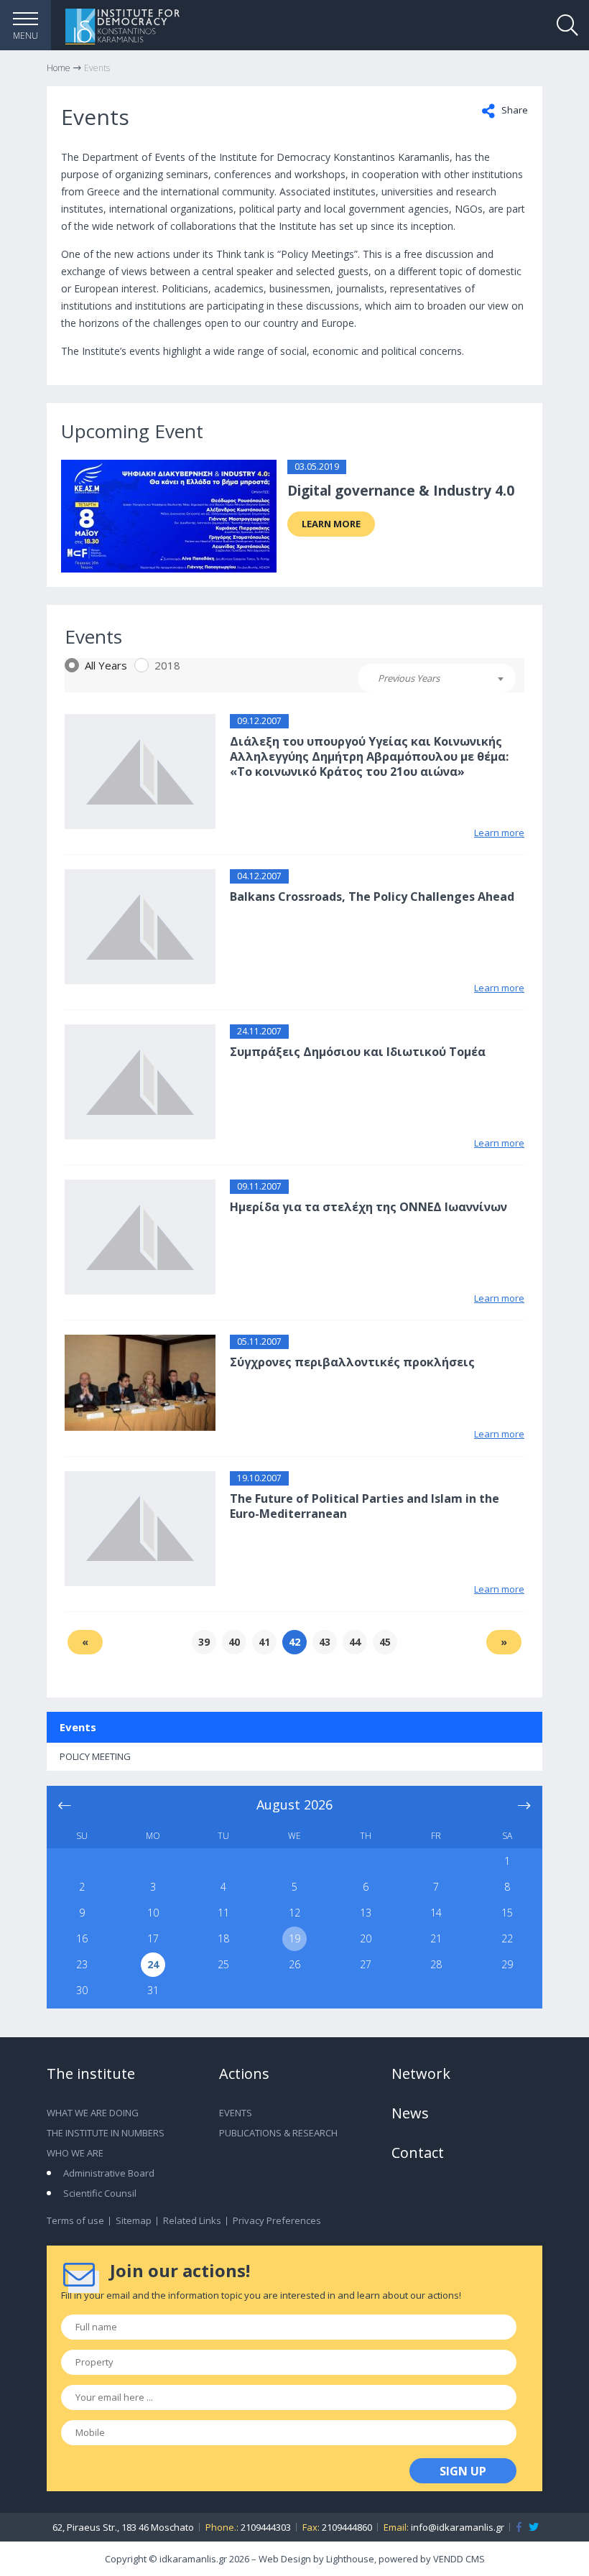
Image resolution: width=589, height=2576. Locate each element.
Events (78, 1727)
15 (507, 1913)
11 (223, 1913)
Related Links (192, 2220)
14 (436, 1913)
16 (82, 1938)
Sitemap (134, 2220)
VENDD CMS (459, 2559)
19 (294, 1938)
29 (507, 1964)
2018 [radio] (167, 665)
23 (82, 1964)
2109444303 (266, 2527)
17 (153, 1938)
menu (25, 36)
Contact (418, 2153)
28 (436, 1964)
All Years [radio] (106, 665)
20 (366, 1938)
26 (294, 1964)
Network (421, 2074)
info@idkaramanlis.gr (458, 2527)
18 (223, 1938)
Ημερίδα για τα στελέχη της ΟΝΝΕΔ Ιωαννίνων (368, 1207)
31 (153, 1990)
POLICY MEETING (95, 1756)
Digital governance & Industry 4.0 (401, 491)
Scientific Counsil (100, 2193)
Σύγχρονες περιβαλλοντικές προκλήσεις (352, 1362)
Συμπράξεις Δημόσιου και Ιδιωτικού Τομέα (358, 1052)
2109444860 (347, 2527)
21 (436, 1938)
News (410, 2113)
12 (294, 1913)
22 (507, 1938)
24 (153, 1964)
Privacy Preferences (277, 2220)
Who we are (75, 2153)
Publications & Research (278, 2133)
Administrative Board (109, 2173)
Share (514, 110)
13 (366, 1913)
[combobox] (437, 678)
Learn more (331, 524)
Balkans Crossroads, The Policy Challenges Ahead (372, 896)
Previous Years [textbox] (409, 678)
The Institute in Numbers (106, 2133)
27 (366, 1964)
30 (82, 1990)
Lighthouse (350, 2559)
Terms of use (75, 2220)
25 (223, 1964)
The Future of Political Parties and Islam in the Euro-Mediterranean (365, 1506)
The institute (91, 2074)
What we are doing (93, 2113)
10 (153, 1913)
